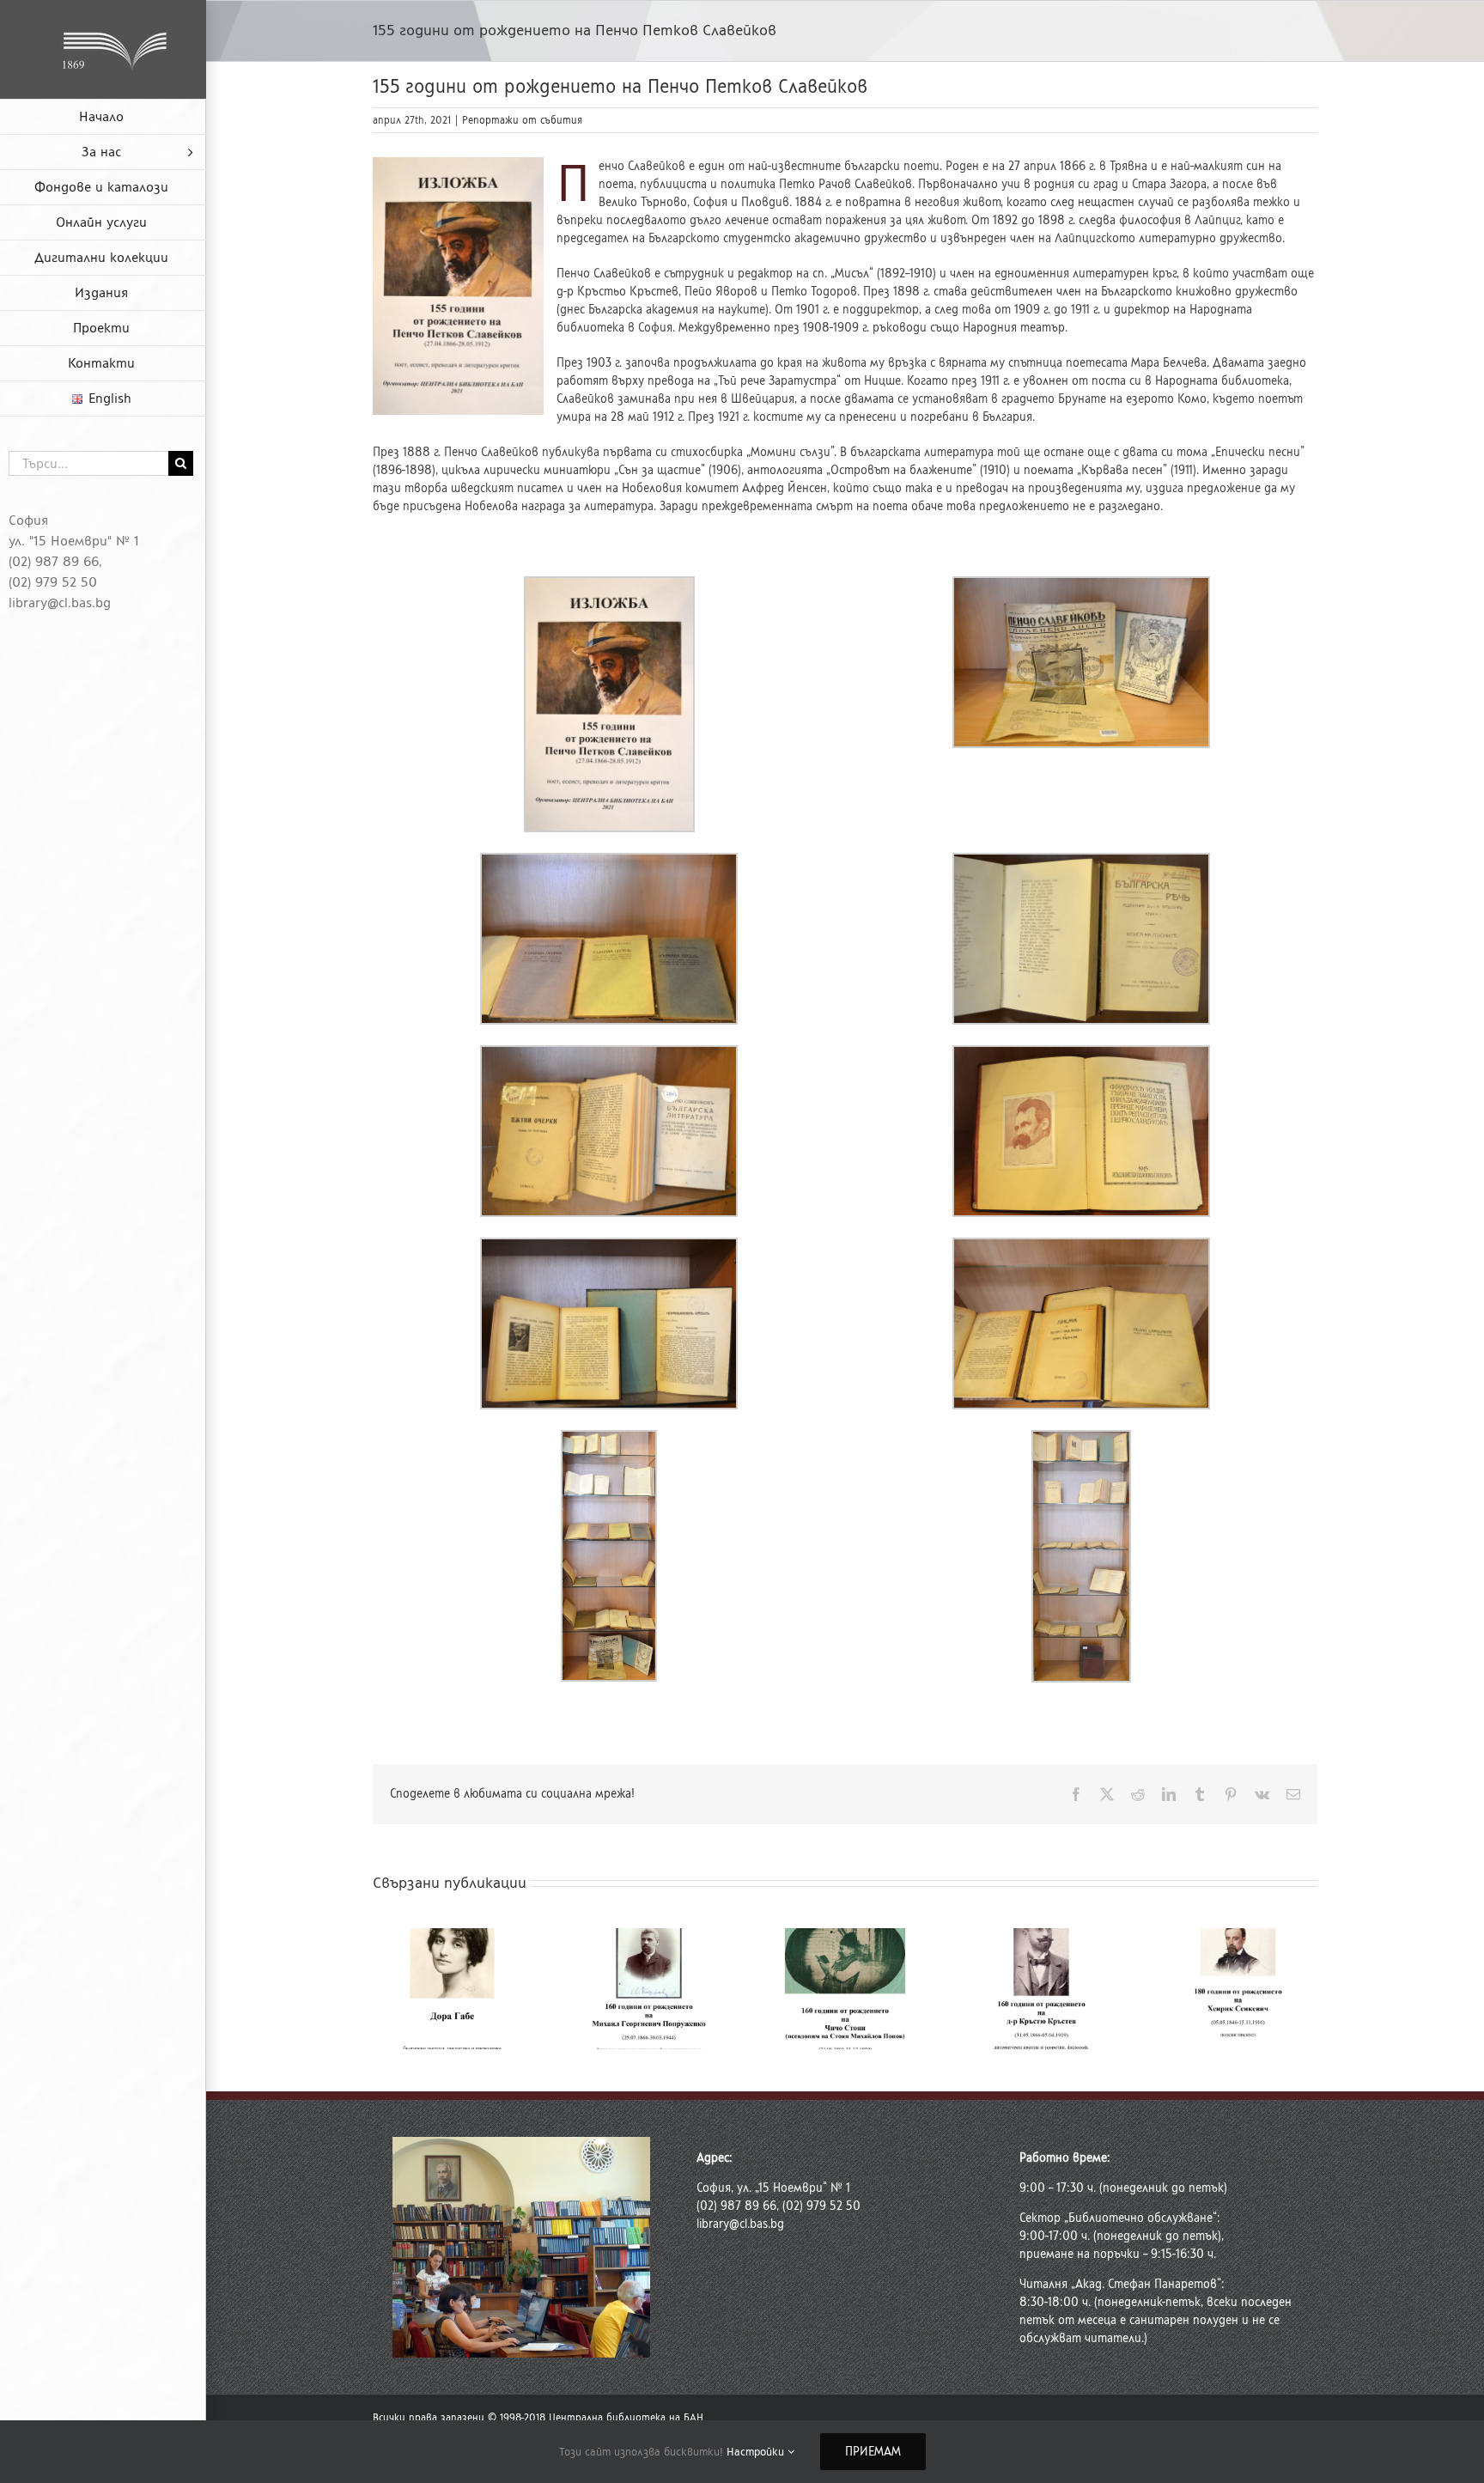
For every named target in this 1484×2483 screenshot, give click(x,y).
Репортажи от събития (522, 120)
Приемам (873, 2452)
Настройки (757, 2452)
